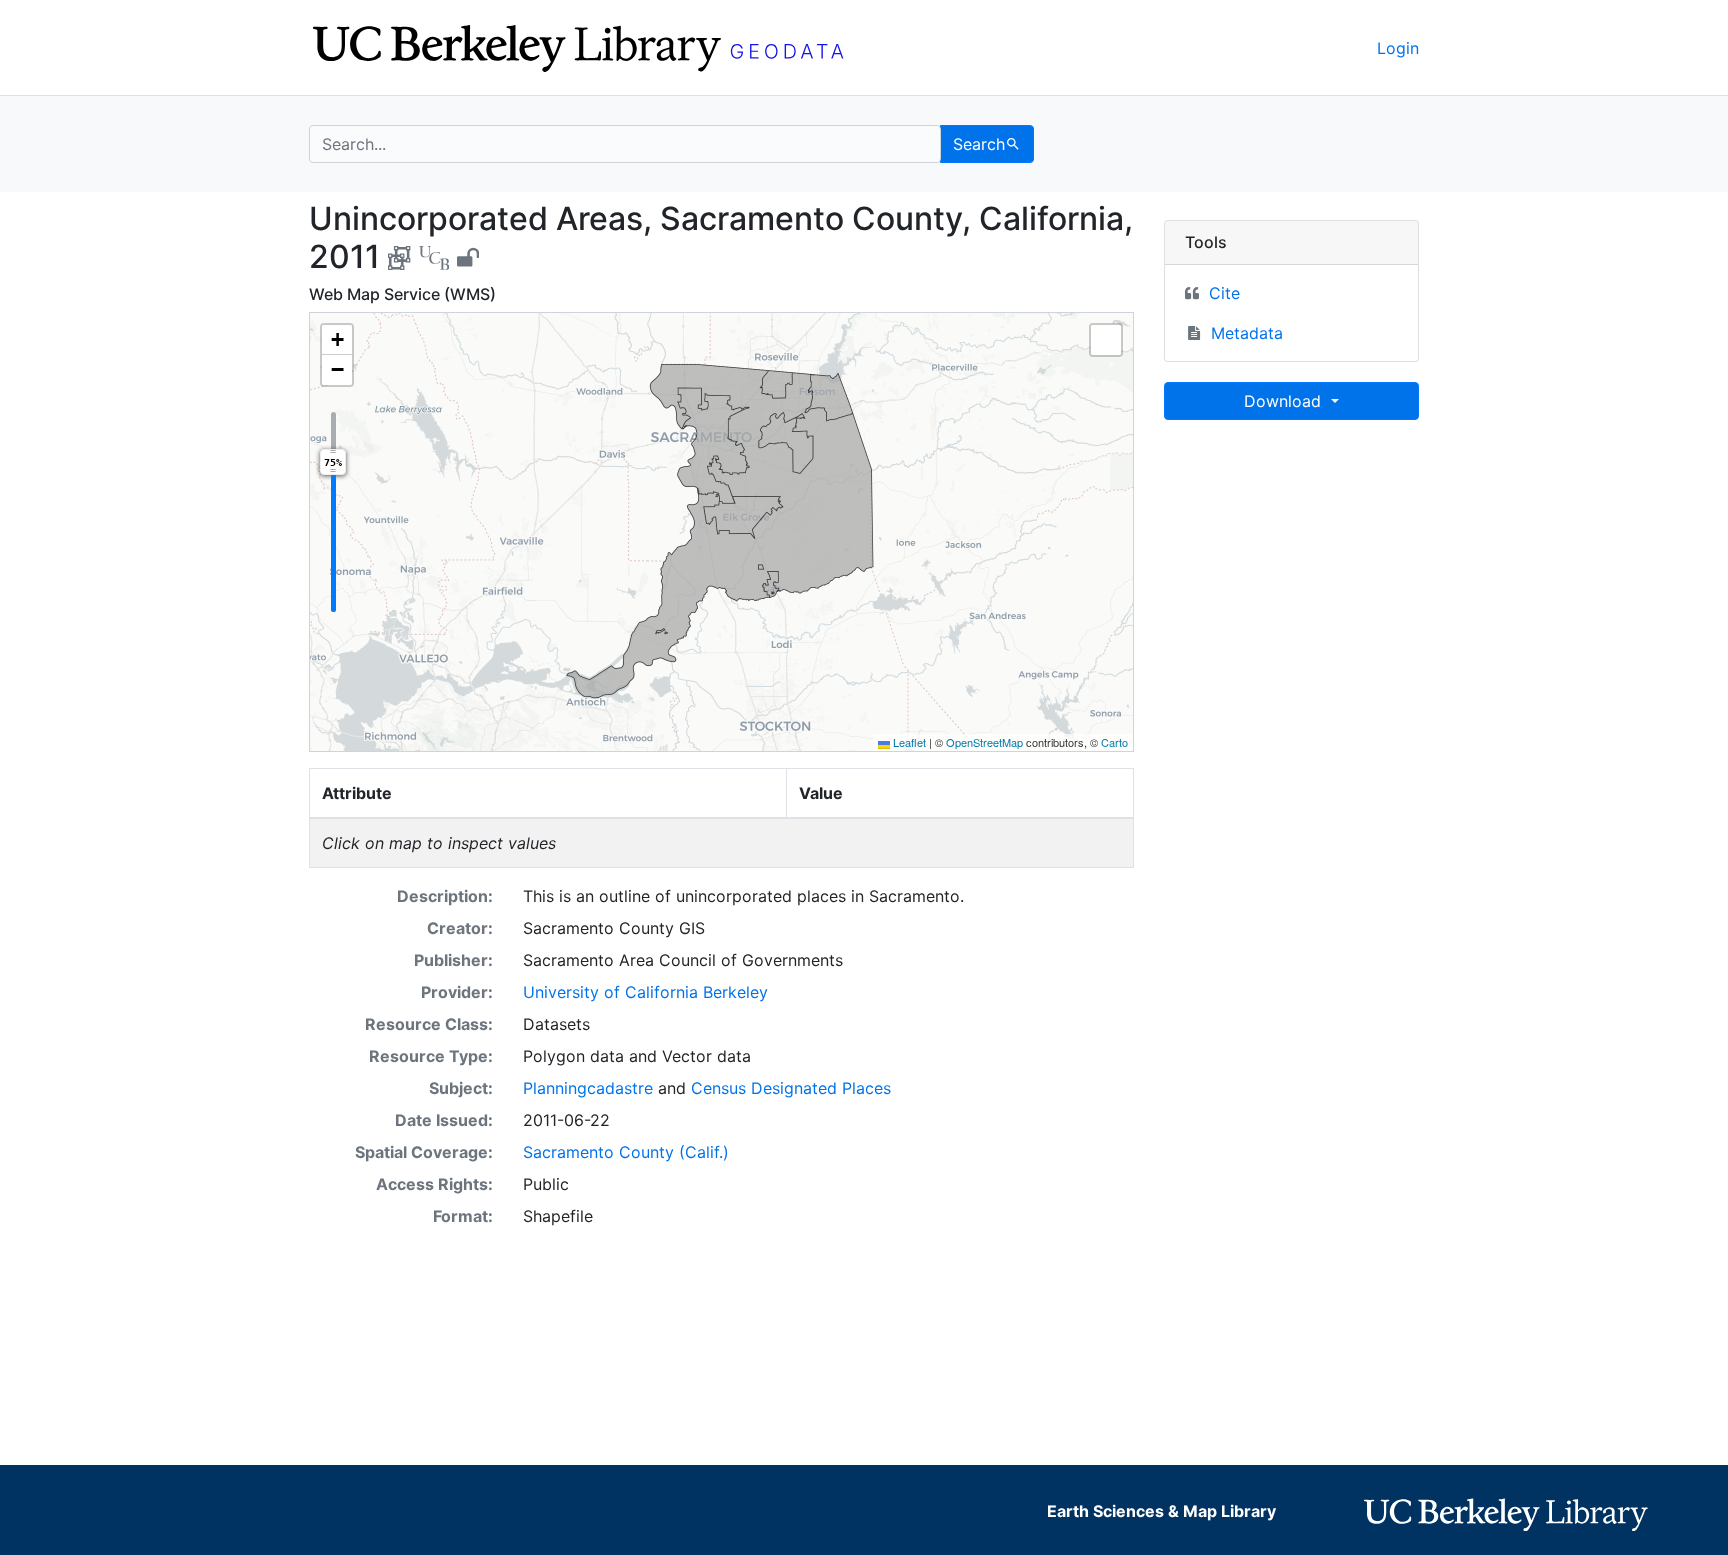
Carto (1114, 742)
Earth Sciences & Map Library (1161, 1511)
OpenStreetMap (984, 742)
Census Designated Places (791, 1088)
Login (1398, 48)
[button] (337, 340)
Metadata (1247, 333)
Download (1285, 401)
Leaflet (908, 742)
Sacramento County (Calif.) (626, 1152)
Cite (1224, 293)
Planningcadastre (588, 1088)
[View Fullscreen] (1106, 340)
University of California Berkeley (645, 992)
